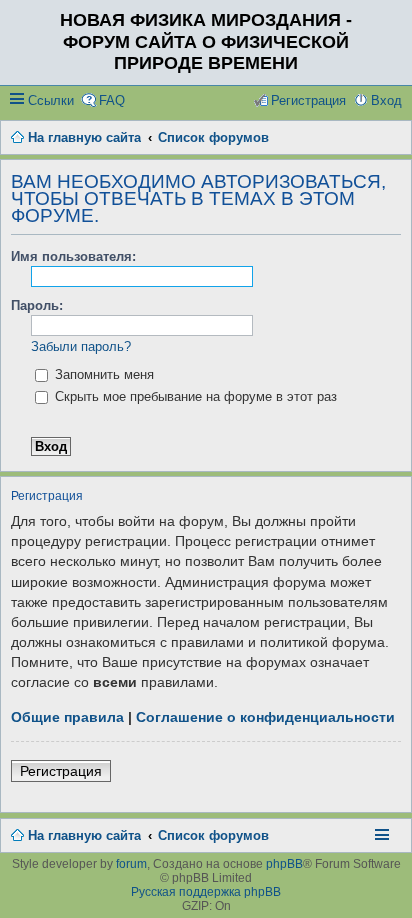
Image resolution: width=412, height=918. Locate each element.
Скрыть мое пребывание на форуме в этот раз (194, 396)
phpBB (284, 864)
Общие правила (67, 717)
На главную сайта (84, 835)
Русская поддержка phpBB (206, 892)
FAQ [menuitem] (112, 100)
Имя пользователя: (73, 256)
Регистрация (61, 771)
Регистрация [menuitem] (308, 100)
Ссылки (51, 100)
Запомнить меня (102, 374)
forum (131, 864)
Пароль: (37, 305)
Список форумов (213, 835)
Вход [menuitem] (386, 100)
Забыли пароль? (81, 346)
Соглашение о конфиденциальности (265, 717)
